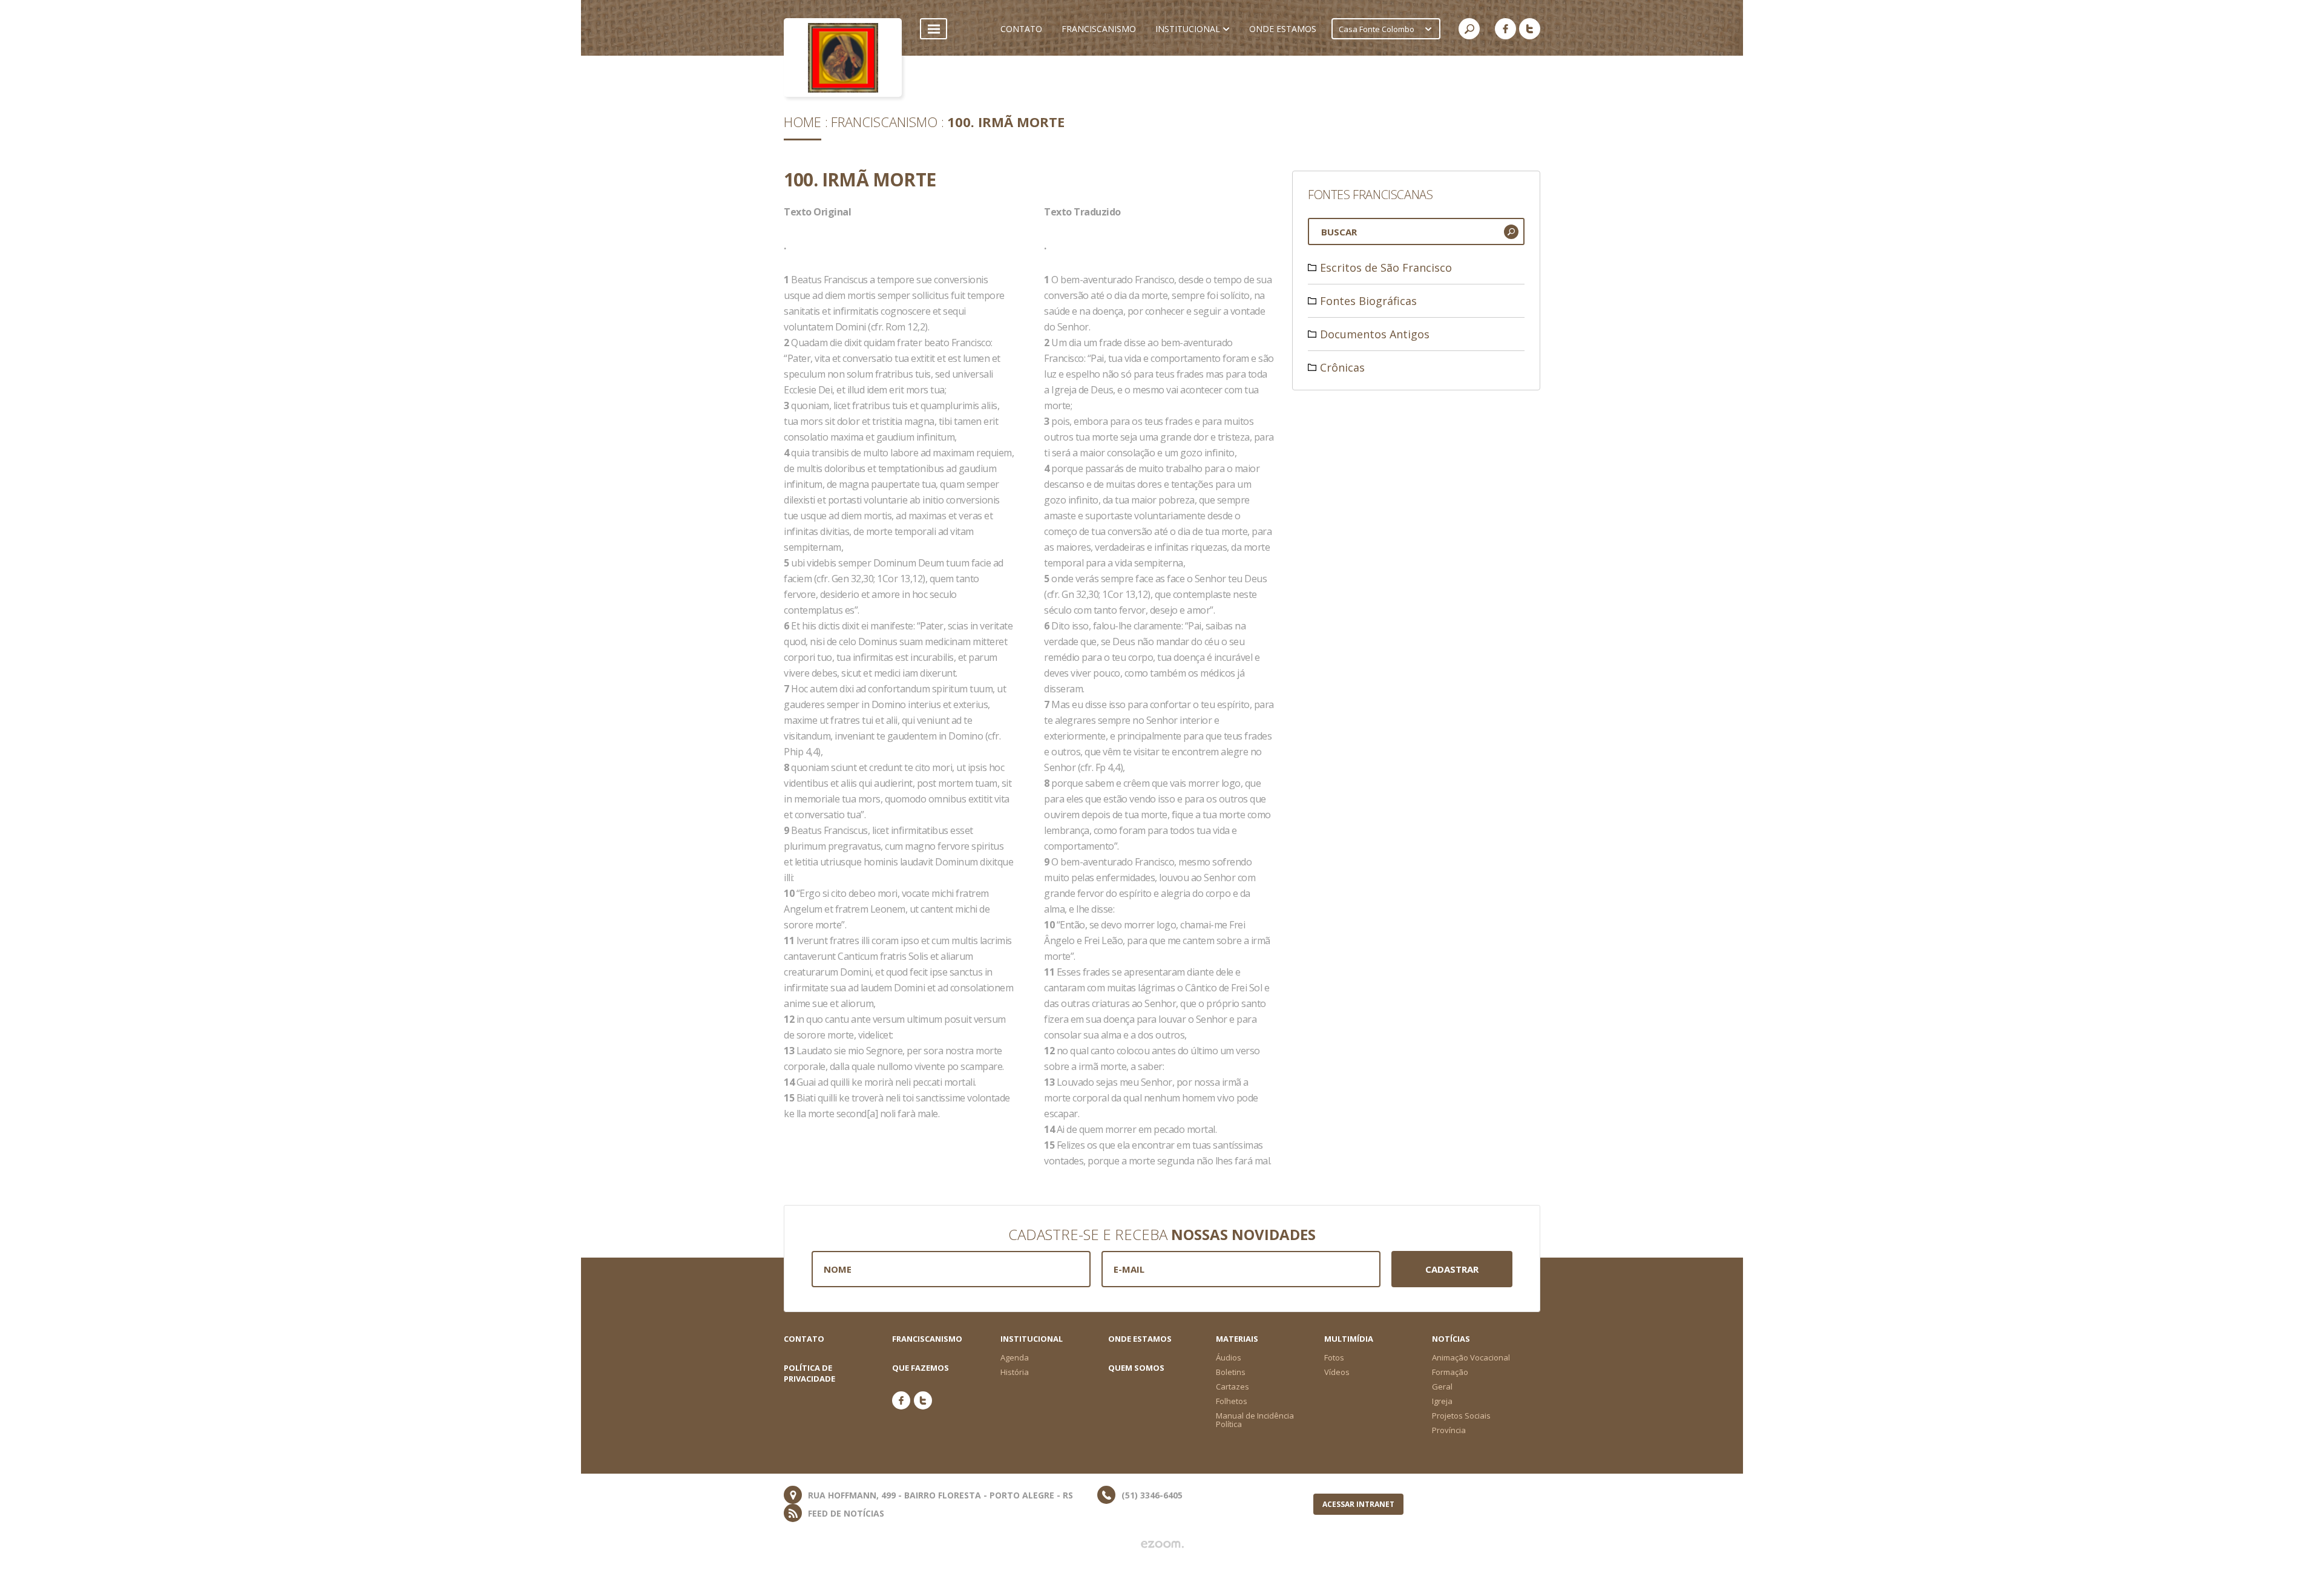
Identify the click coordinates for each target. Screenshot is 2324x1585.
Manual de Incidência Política (1255, 1420)
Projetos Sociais (1461, 1416)
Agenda (1015, 1357)
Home (803, 122)
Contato (804, 1339)
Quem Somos (1136, 1368)
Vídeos (1337, 1372)
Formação (1450, 1372)
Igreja (1442, 1401)
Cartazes (1233, 1386)
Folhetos (1232, 1401)
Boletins (1231, 1372)
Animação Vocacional (1471, 1357)
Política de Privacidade (809, 1373)
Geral (1442, 1386)
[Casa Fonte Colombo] (843, 57)
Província (1449, 1430)
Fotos (1334, 1357)
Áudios (1229, 1357)
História (1015, 1372)
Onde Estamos (1140, 1339)
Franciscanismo (884, 122)
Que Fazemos (921, 1368)
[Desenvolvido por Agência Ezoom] (1162, 1544)
